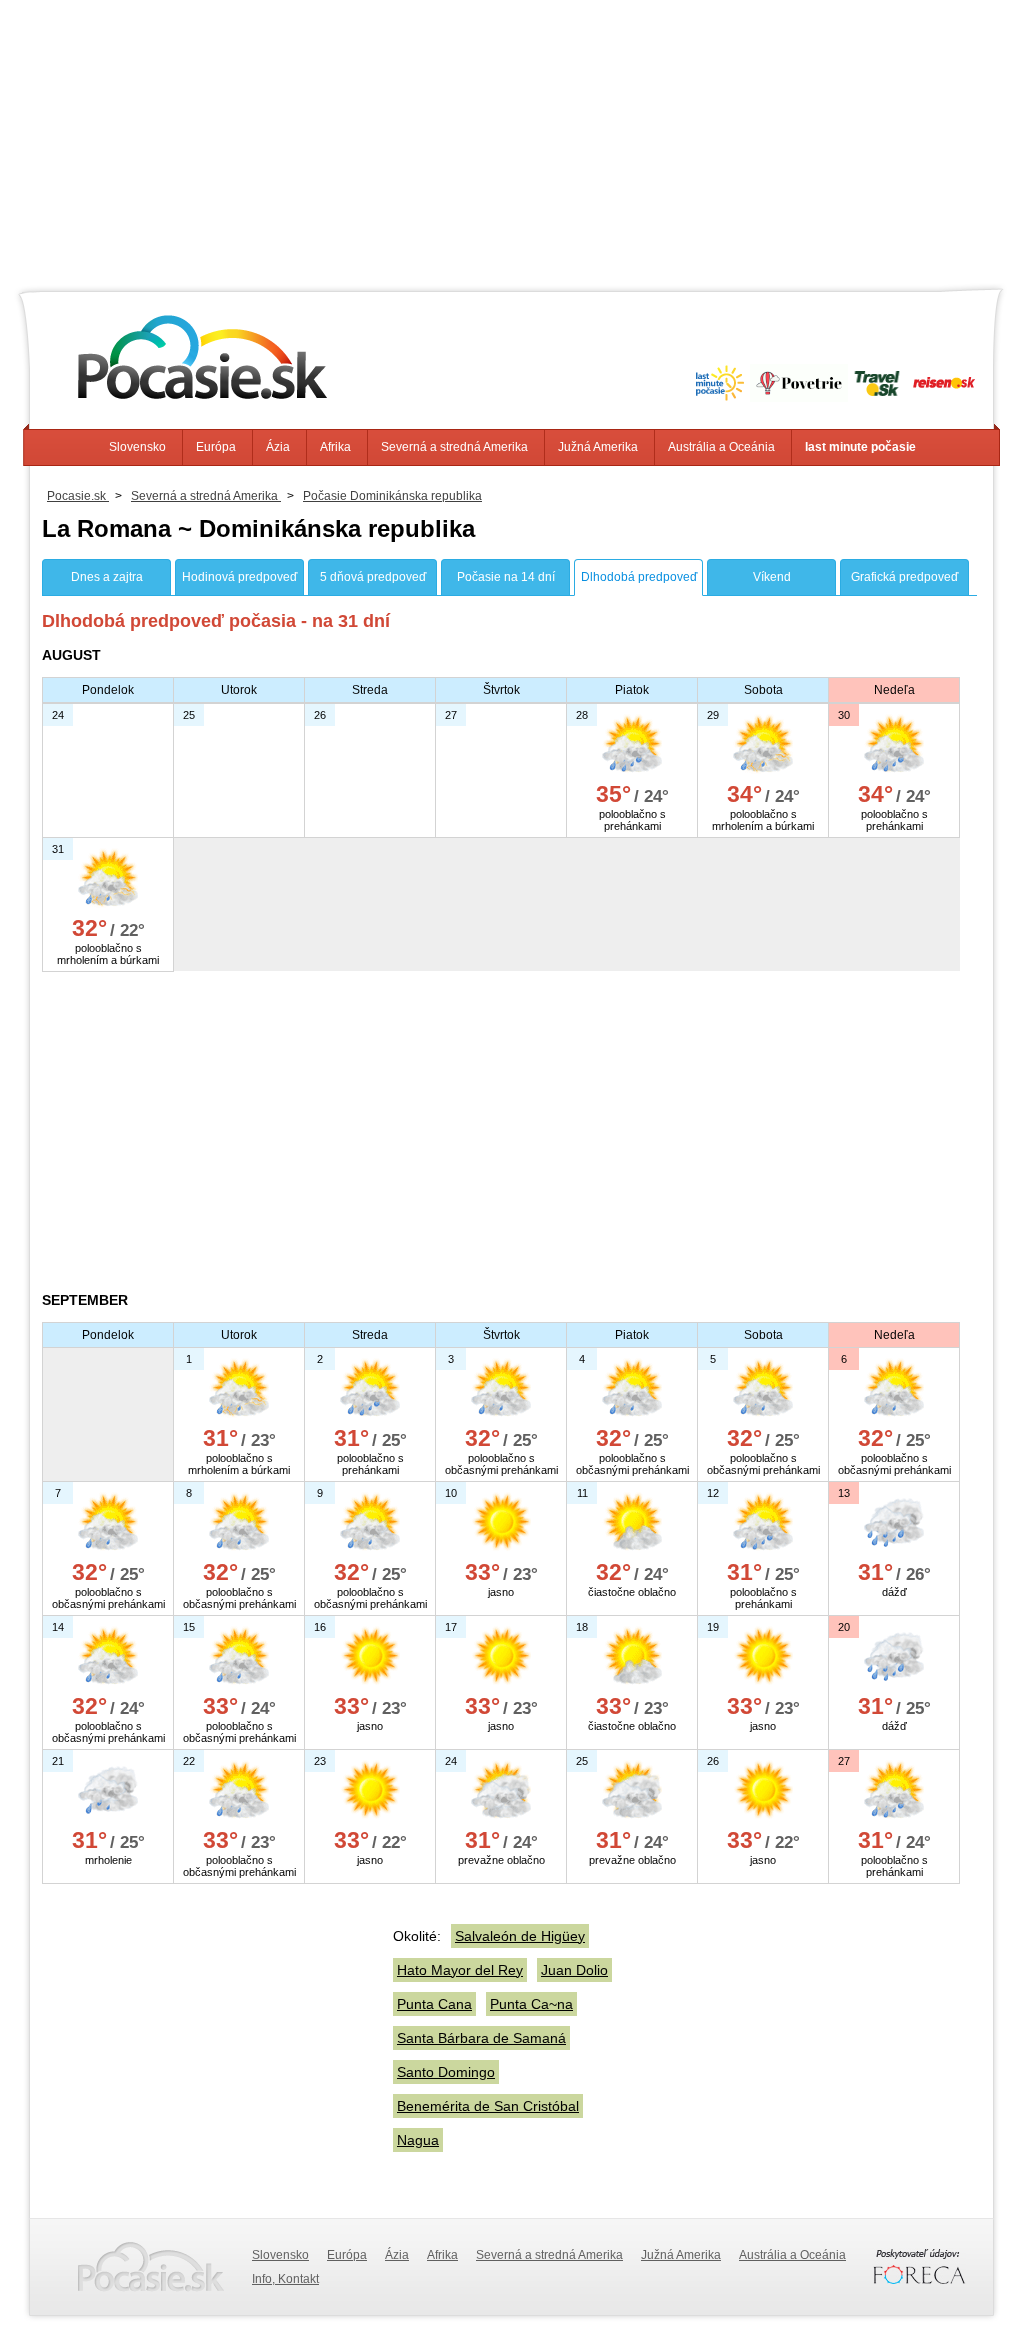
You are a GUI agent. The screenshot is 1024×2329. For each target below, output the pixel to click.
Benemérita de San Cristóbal (488, 2106)
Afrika (335, 447)
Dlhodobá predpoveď (639, 577)
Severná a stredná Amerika (454, 447)
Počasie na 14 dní (506, 577)
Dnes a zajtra (107, 577)
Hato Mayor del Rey (460, 1970)
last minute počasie (860, 447)
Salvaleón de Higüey (520, 1936)
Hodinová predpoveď (239, 577)
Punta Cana (434, 2004)
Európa (216, 447)
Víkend (772, 577)
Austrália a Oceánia (721, 447)
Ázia (278, 447)
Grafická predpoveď (904, 577)
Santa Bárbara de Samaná (481, 2038)
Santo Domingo (446, 2072)
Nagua (418, 2140)
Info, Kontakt (285, 2279)
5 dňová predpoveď (373, 577)
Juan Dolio (574, 1970)
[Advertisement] (512, 140)
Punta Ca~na (531, 2004)
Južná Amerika (598, 447)
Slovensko (137, 447)
